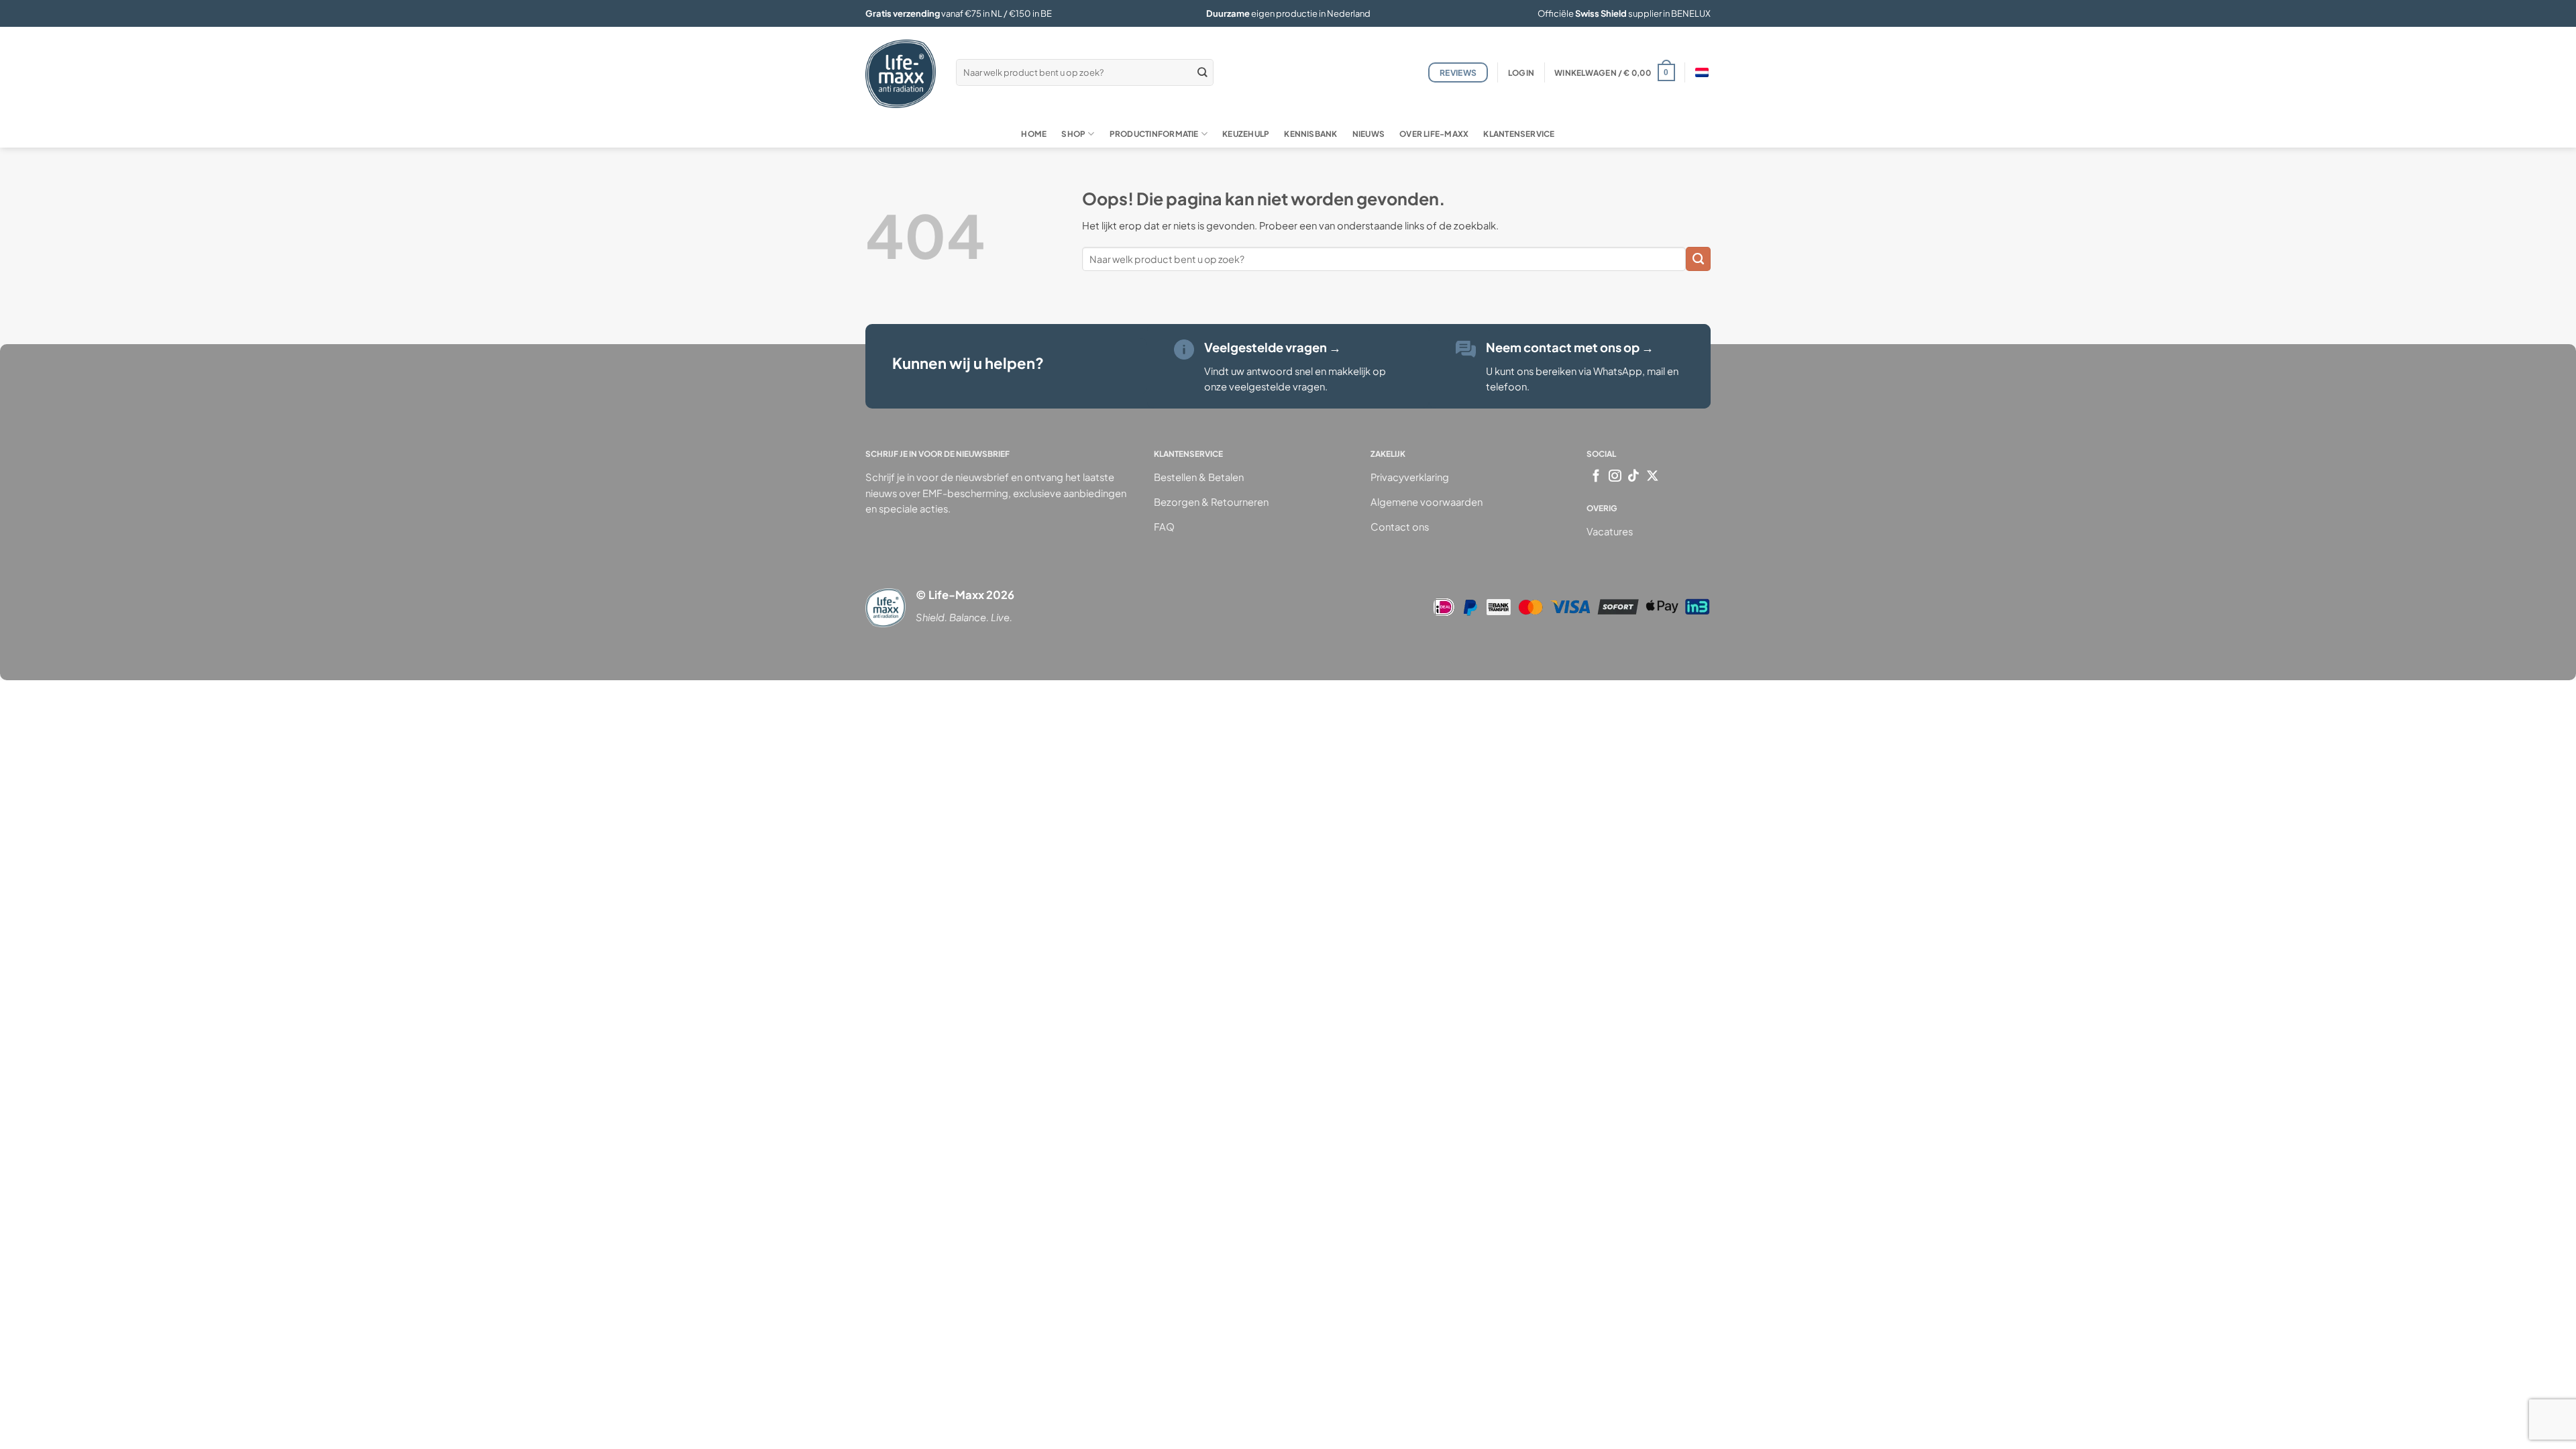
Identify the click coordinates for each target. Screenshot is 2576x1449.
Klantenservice (1519, 134)
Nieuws (1368, 134)
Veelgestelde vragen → (1273, 347)
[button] (1521, 73)
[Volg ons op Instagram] (1615, 477)
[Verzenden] (1202, 72)
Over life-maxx (1434, 134)
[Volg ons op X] (1653, 477)
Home (1034, 134)
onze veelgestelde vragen (1265, 386)
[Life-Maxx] (901, 74)
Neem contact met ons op (1570, 347)
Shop (1073, 134)
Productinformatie (1154, 134)
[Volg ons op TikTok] (1634, 477)
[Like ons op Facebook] (1596, 477)
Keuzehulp (1246, 134)
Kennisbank (1310, 134)
